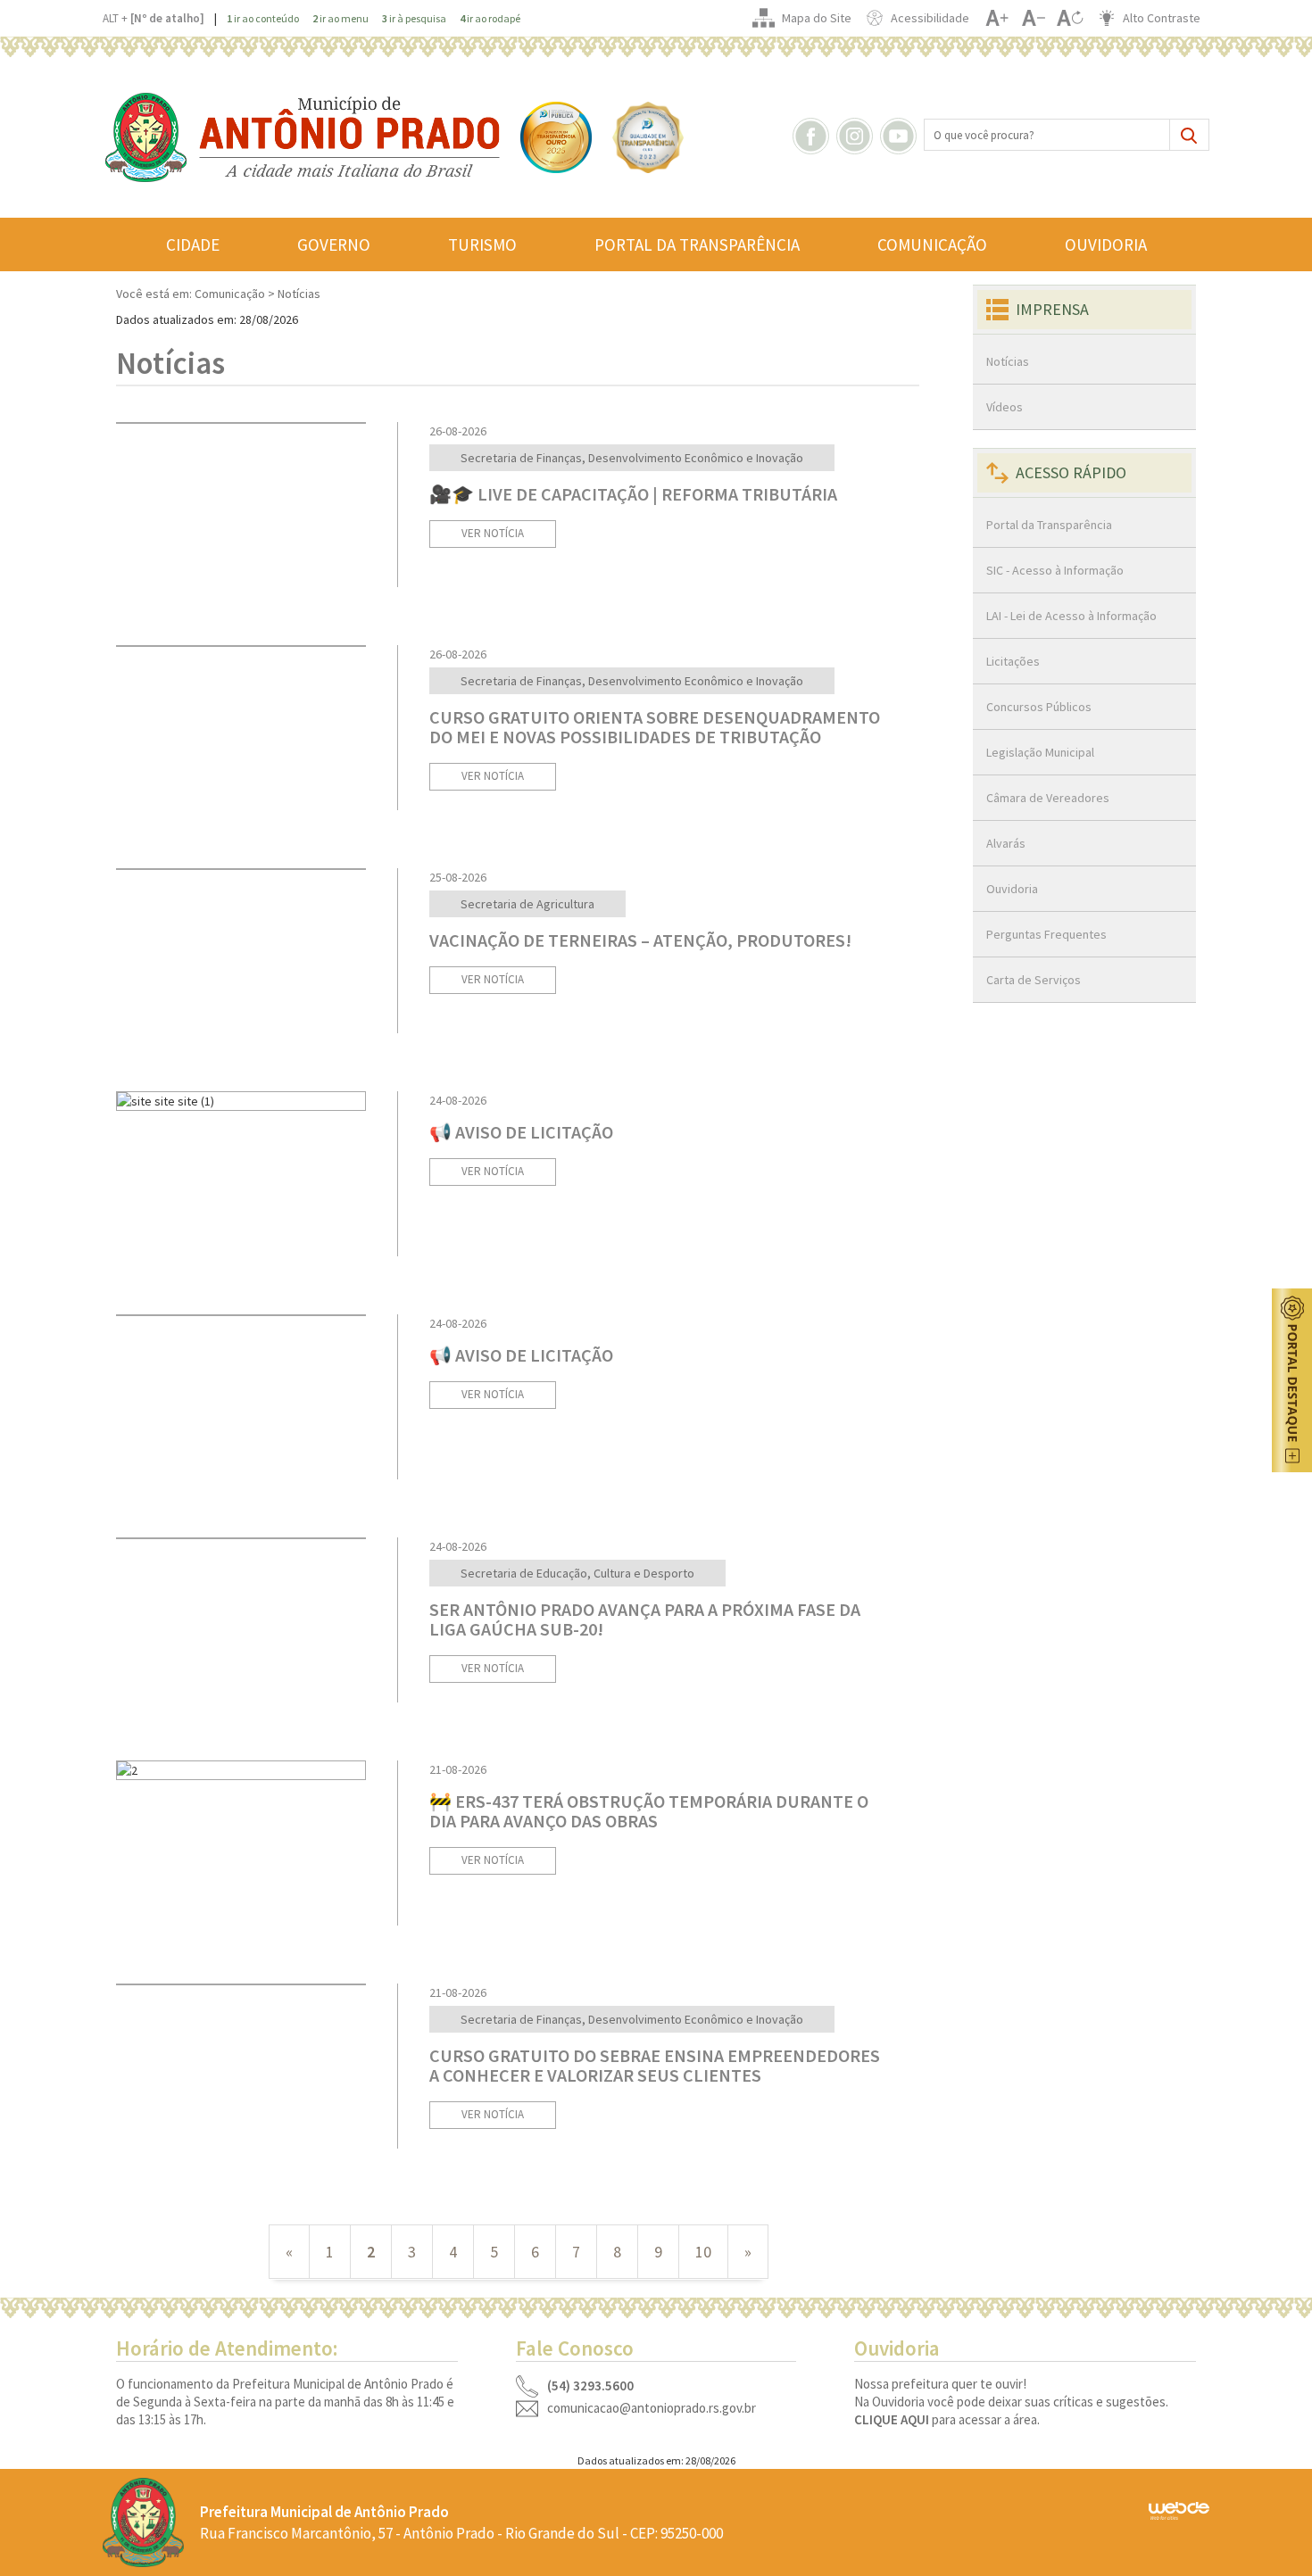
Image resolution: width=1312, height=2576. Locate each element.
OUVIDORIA (1106, 244)
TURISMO (482, 244)
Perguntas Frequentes (1046, 934)
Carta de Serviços (1034, 980)
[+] (996, 18)
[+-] (1070, 18)
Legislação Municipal (1040, 752)
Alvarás (1006, 843)
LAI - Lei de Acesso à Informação (1071, 616)
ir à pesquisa (414, 18)
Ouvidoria (1012, 889)
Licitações (1013, 661)
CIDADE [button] (193, 244)
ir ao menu (340, 18)
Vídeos (1005, 407)
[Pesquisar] (1189, 135)
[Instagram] (857, 135)
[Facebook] (813, 135)
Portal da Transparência (1049, 525)
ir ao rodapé (490, 18)
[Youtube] (901, 135)
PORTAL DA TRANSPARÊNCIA (697, 244)
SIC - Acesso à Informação (1055, 570)
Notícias (1008, 361)
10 (703, 2252)
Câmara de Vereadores (1048, 798)
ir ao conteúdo (263, 18)
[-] (1033, 18)
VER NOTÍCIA (493, 533)
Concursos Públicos (1039, 707)
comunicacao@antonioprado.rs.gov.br (652, 2408)
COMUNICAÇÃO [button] (932, 244)
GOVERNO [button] (334, 244)
